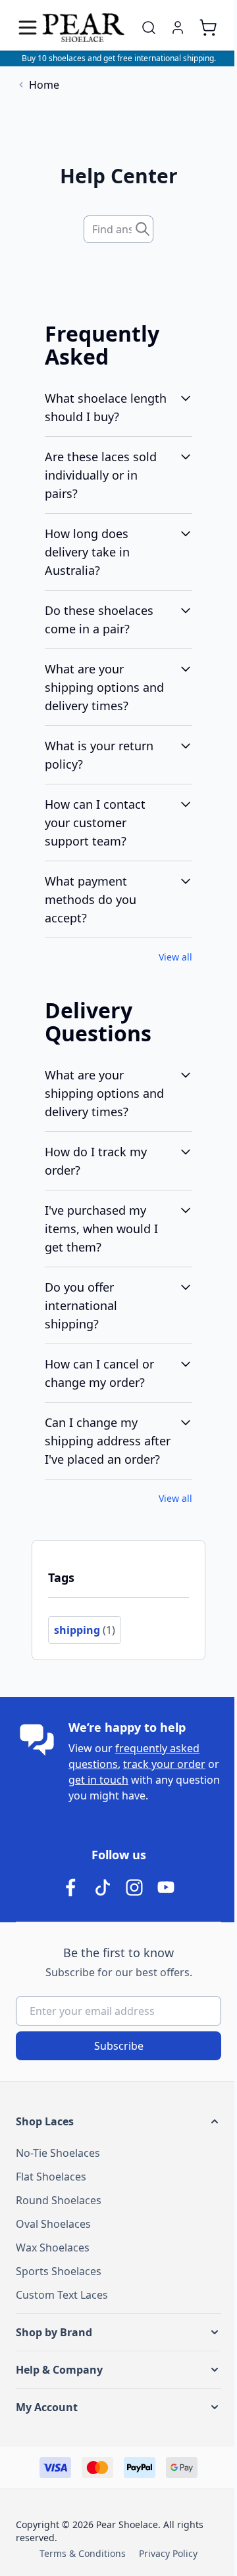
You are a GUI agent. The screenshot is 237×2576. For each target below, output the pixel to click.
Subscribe (119, 2046)
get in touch (98, 1780)
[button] (118, 2121)
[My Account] (178, 28)
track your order (164, 1764)
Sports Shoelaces (59, 2271)
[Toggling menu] (29, 28)
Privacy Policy (168, 2553)
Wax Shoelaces (53, 2248)
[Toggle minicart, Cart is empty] (208, 28)
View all (175, 957)
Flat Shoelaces (51, 2177)
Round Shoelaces (59, 2200)
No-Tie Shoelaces (58, 2153)
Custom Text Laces (62, 2295)
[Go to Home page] (83, 28)
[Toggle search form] (149, 28)
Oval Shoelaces (53, 2224)
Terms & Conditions (83, 2553)
